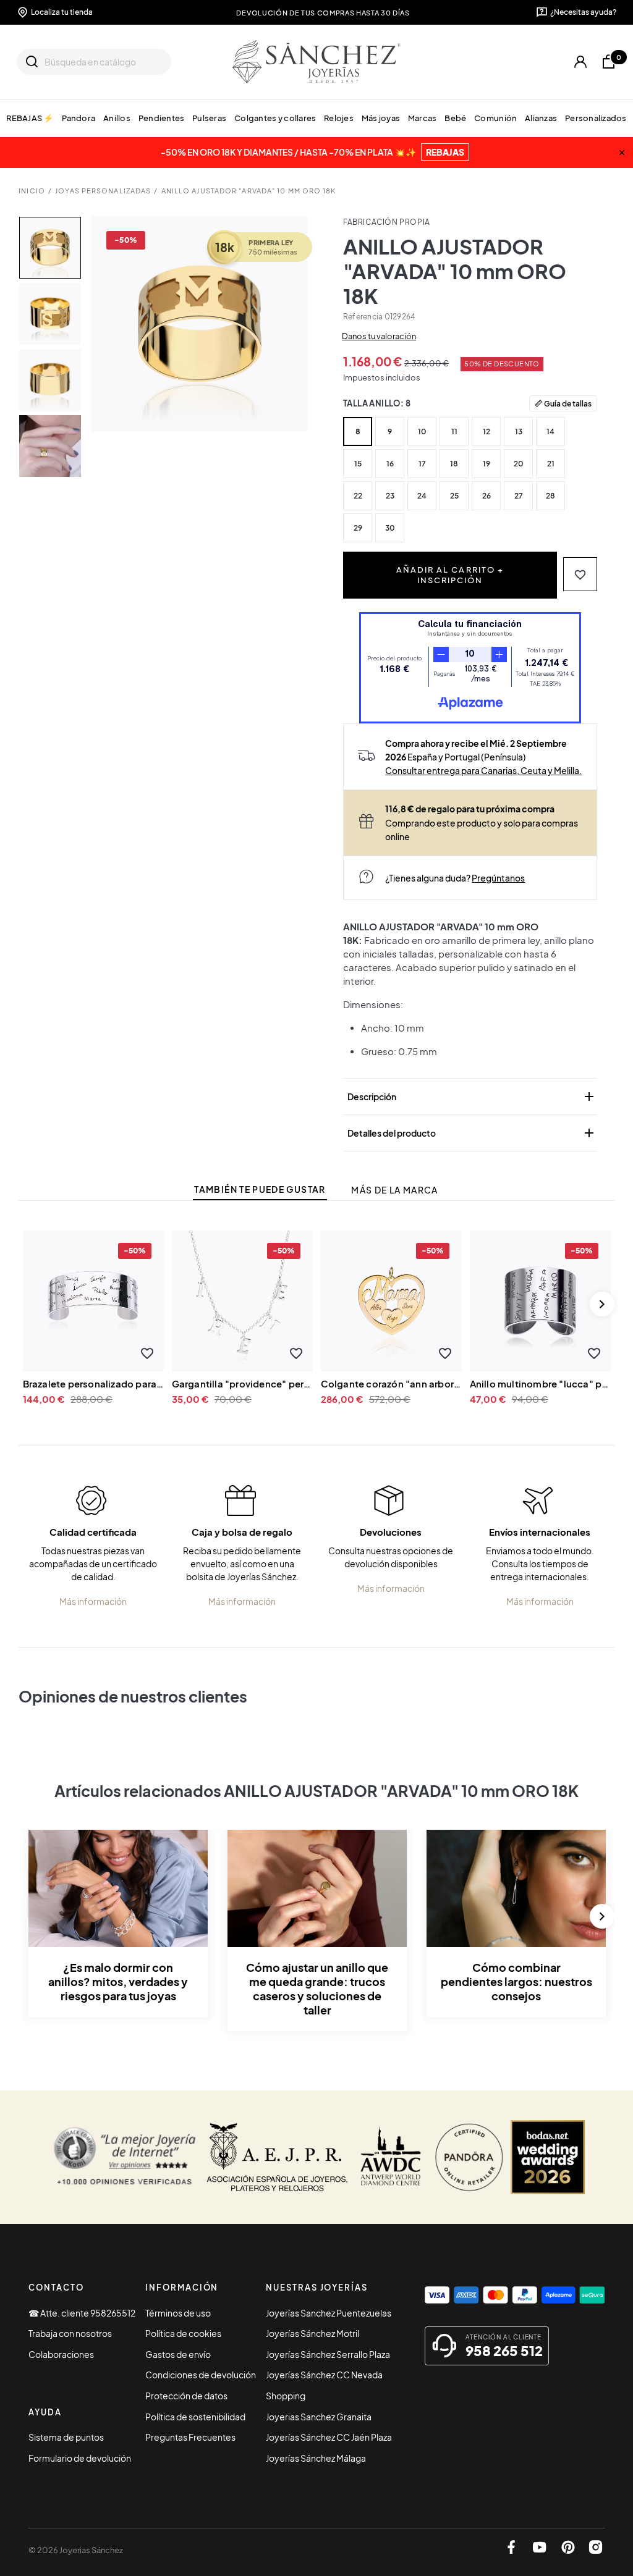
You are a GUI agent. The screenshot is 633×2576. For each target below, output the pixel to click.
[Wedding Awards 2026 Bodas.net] (548, 2157)
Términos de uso (178, 2313)
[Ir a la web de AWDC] (391, 2157)
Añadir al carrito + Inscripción (450, 575)
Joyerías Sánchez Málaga (316, 2458)
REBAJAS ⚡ (30, 118)
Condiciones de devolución (201, 2375)
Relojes (339, 118)
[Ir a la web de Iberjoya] (278, 2157)
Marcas (423, 118)
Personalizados (596, 118)
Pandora (79, 118)
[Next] (602, 1304)
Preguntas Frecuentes (190, 2437)
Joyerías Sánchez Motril (312, 2333)
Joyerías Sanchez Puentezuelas (329, 2313)
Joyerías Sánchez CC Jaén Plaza (329, 2437)
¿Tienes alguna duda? (455, 878)
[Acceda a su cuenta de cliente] (581, 62)
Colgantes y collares (275, 118)
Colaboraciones (61, 2354)
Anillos (117, 118)
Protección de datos (186, 2396)
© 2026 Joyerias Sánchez (76, 2550)
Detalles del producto (472, 1133)
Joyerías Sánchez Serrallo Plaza (328, 2354)
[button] (580, 574)
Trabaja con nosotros (70, 2333)
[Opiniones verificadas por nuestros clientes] (125, 2157)
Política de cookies (183, 2333)
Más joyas (381, 118)
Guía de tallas (568, 403)
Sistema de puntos (66, 2437)
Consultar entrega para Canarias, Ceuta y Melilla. (483, 770)
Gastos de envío (178, 2354)
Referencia (363, 317)
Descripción (472, 1096)
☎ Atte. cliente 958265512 (82, 2313)
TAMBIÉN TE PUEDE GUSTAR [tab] (260, 1189)
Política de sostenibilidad (195, 2417)
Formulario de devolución (80, 2458)
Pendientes (162, 118)
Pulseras (209, 118)
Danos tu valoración (379, 336)
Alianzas (541, 118)
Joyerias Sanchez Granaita (319, 2417)
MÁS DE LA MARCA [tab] (394, 1190)
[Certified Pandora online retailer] (469, 2157)
